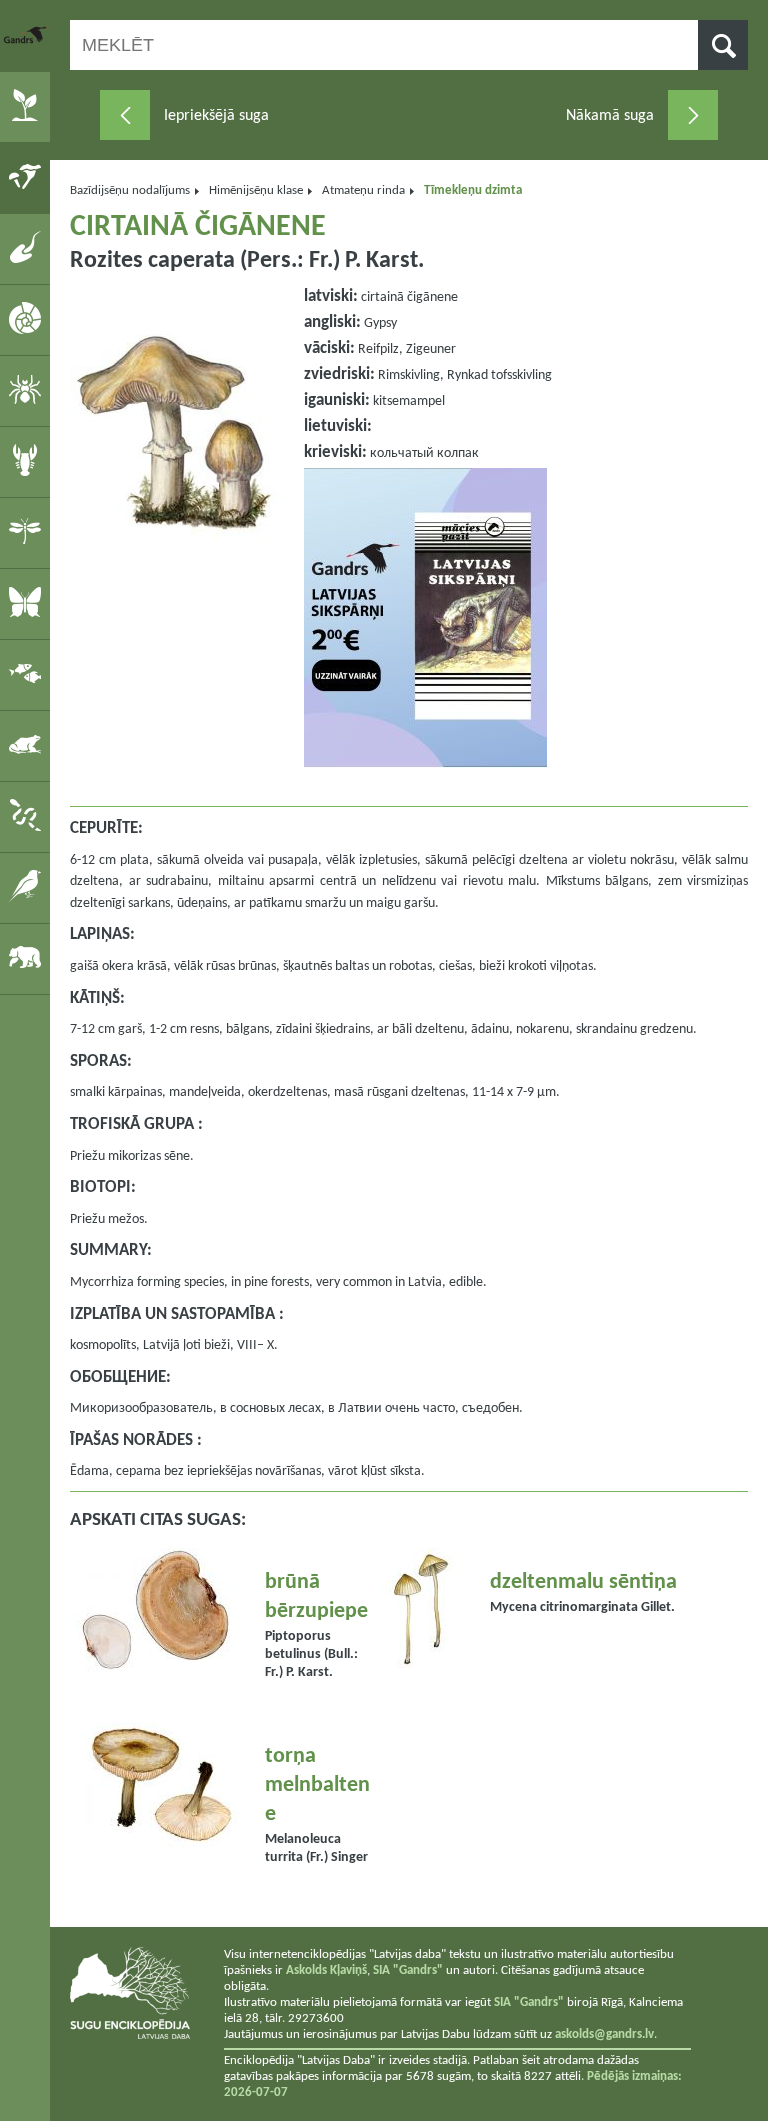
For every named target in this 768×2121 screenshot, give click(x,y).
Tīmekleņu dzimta (473, 190)
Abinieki (28, 745)
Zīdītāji (28, 958)
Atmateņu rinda (363, 190)
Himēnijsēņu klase (256, 190)
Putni (28, 887)
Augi (28, 106)
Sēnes (28, 177)
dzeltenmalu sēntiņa (583, 1582)
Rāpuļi (28, 816)
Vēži (28, 461)
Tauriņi (28, 603)
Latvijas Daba (27, 35)
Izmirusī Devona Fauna (28, 248)
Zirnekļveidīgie (28, 390)
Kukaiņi (28, 532)
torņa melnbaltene (317, 1785)
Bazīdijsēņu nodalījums (130, 190)
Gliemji (28, 319)
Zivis (28, 674)
